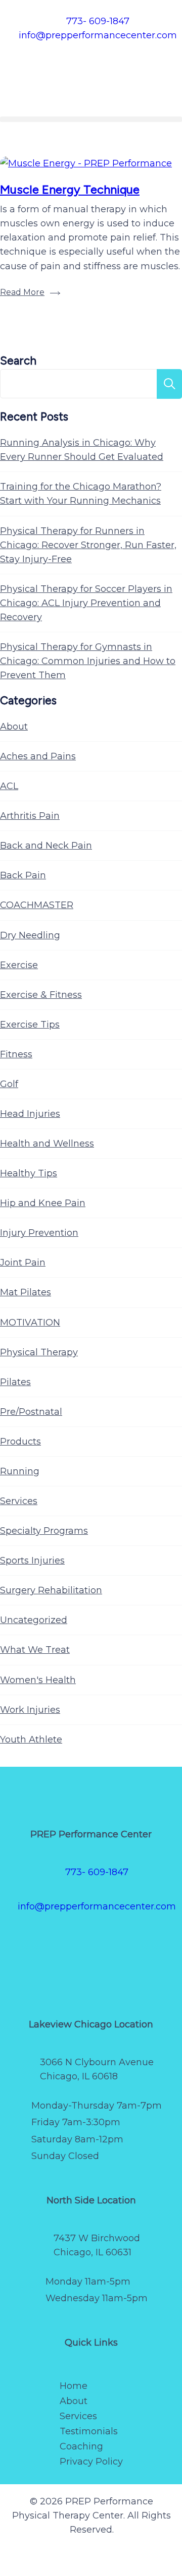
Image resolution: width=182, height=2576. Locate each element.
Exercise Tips (30, 1025)
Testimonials (89, 2431)
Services (19, 1501)
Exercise (19, 965)
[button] (91, 119)
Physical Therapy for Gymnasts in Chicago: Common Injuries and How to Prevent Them (88, 661)
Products (20, 1442)
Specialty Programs (44, 1531)
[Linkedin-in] (91, 1970)
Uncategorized (34, 1620)
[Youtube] (152, 1941)
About (14, 727)
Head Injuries (30, 1114)
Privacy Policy (91, 2462)
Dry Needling (30, 935)
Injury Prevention (39, 1233)
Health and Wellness (47, 1144)
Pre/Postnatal (31, 1412)
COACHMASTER (37, 905)
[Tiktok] (121, 1941)
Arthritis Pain (30, 816)
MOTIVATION (30, 1323)
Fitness (16, 1054)
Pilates (15, 1382)
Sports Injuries (32, 1561)
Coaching (81, 2446)
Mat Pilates (26, 1292)
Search (18, 361)
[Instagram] (91, 1941)
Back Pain (23, 875)
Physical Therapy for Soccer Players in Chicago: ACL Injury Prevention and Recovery (86, 603)
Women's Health (38, 1680)
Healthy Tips (29, 1173)
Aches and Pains (38, 756)
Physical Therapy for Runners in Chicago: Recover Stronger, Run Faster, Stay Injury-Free (88, 545)
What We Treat (35, 1650)
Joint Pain (23, 1263)
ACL (9, 786)
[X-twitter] (61, 1941)
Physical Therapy (39, 1352)
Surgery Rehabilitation (51, 1590)
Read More (22, 292)
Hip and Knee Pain (43, 1203)
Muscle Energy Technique (70, 189)
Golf (9, 1084)
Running (20, 1471)
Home (74, 2386)
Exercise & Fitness (41, 995)
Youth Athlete (31, 1740)
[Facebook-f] (30, 1941)
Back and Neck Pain (46, 846)
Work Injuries (30, 1710)
